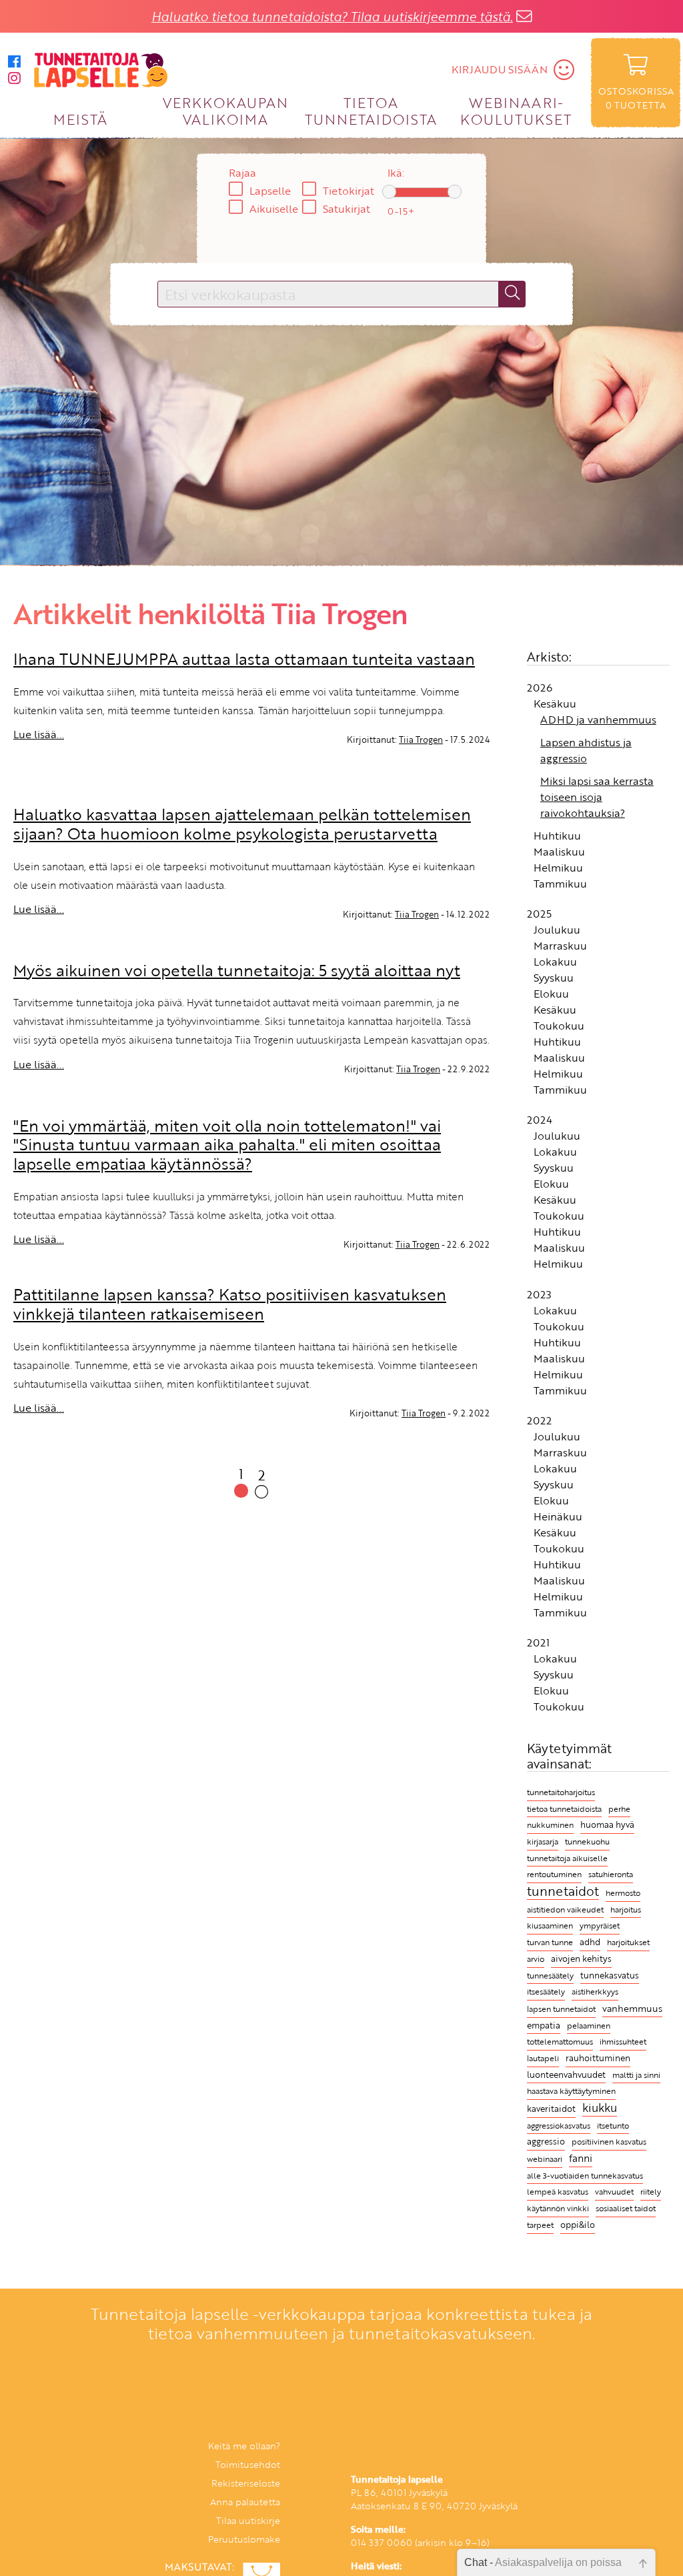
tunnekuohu (587, 1841)
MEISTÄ (80, 119)
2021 (538, 1642)
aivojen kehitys (581, 1959)
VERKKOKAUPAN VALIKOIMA (225, 110)
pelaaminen (589, 2026)
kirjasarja (543, 1841)
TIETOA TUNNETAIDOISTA (371, 110)
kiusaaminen (550, 1925)
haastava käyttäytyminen (571, 2091)
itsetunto (613, 2126)
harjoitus (626, 1909)
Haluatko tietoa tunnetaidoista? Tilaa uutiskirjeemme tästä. (332, 16)
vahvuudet (614, 2191)
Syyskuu (554, 978)
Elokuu (551, 994)
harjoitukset (628, 1942)
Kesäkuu (555, 704)
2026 (540, 688)
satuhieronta (611, 1874)
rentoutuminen (554, 1874)
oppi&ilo (578, 2225)
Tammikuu (560, 884)
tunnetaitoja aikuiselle (567, 1858)
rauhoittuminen (598, 2058)
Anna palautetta (245, 2502)
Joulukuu (557, 930)
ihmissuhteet (623, 2042)
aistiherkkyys (595, 1991)
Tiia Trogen (421, 740)
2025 (539, 914)
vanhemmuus (632, 2008)
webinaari (545, 2159)
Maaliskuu (559, 852)
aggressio (546, 2142)
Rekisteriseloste (246, 2483)
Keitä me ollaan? (244, 2446)
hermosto (623, 1893)
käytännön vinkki (558, 2208)
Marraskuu (560, 946)
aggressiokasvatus (559, 2126)
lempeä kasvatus (558, 2192)
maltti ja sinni (636, 2075)
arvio (536, 1959)
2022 (539, 1420)
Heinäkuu (558, 1516)
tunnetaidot (563, 1891)
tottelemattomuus (560, 2042)
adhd (590, 1942)
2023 (539, 1294)
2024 (540, 1120)
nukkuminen (550, 1825)
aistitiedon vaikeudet (565, 1909)
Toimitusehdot (248, 2464)
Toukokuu (559, 1026)
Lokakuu (555, 962)
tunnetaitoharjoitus (561, 1792)
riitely (651, 2192)
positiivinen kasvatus (609, 2141)
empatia (544, 2026)
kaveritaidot (551, 2109)
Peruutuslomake (244, 2539)
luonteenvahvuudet (566, 2075)
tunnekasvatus (610, 1975)
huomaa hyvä (607, 1825)
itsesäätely (546, 1991)
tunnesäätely (550, 1975)
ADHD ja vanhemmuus (598, 720)
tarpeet (540, 2225)
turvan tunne (550, 1942)
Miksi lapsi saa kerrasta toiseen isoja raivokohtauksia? (597, 797)
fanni (581, 2158)
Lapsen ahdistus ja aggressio (586, 750)
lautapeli (543, 2058)
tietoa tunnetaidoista (564, 1809)
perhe (619, 1809)
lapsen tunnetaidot (561, 2009)
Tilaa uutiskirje (248, 2520)
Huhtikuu (557, 836)
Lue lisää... (39, 734)
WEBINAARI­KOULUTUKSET (516, 110)
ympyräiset (600, 1925)
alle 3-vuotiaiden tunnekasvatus (585, 2176)
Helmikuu (558, 868)
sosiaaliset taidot (626, 2208)
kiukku (600, 2108)
